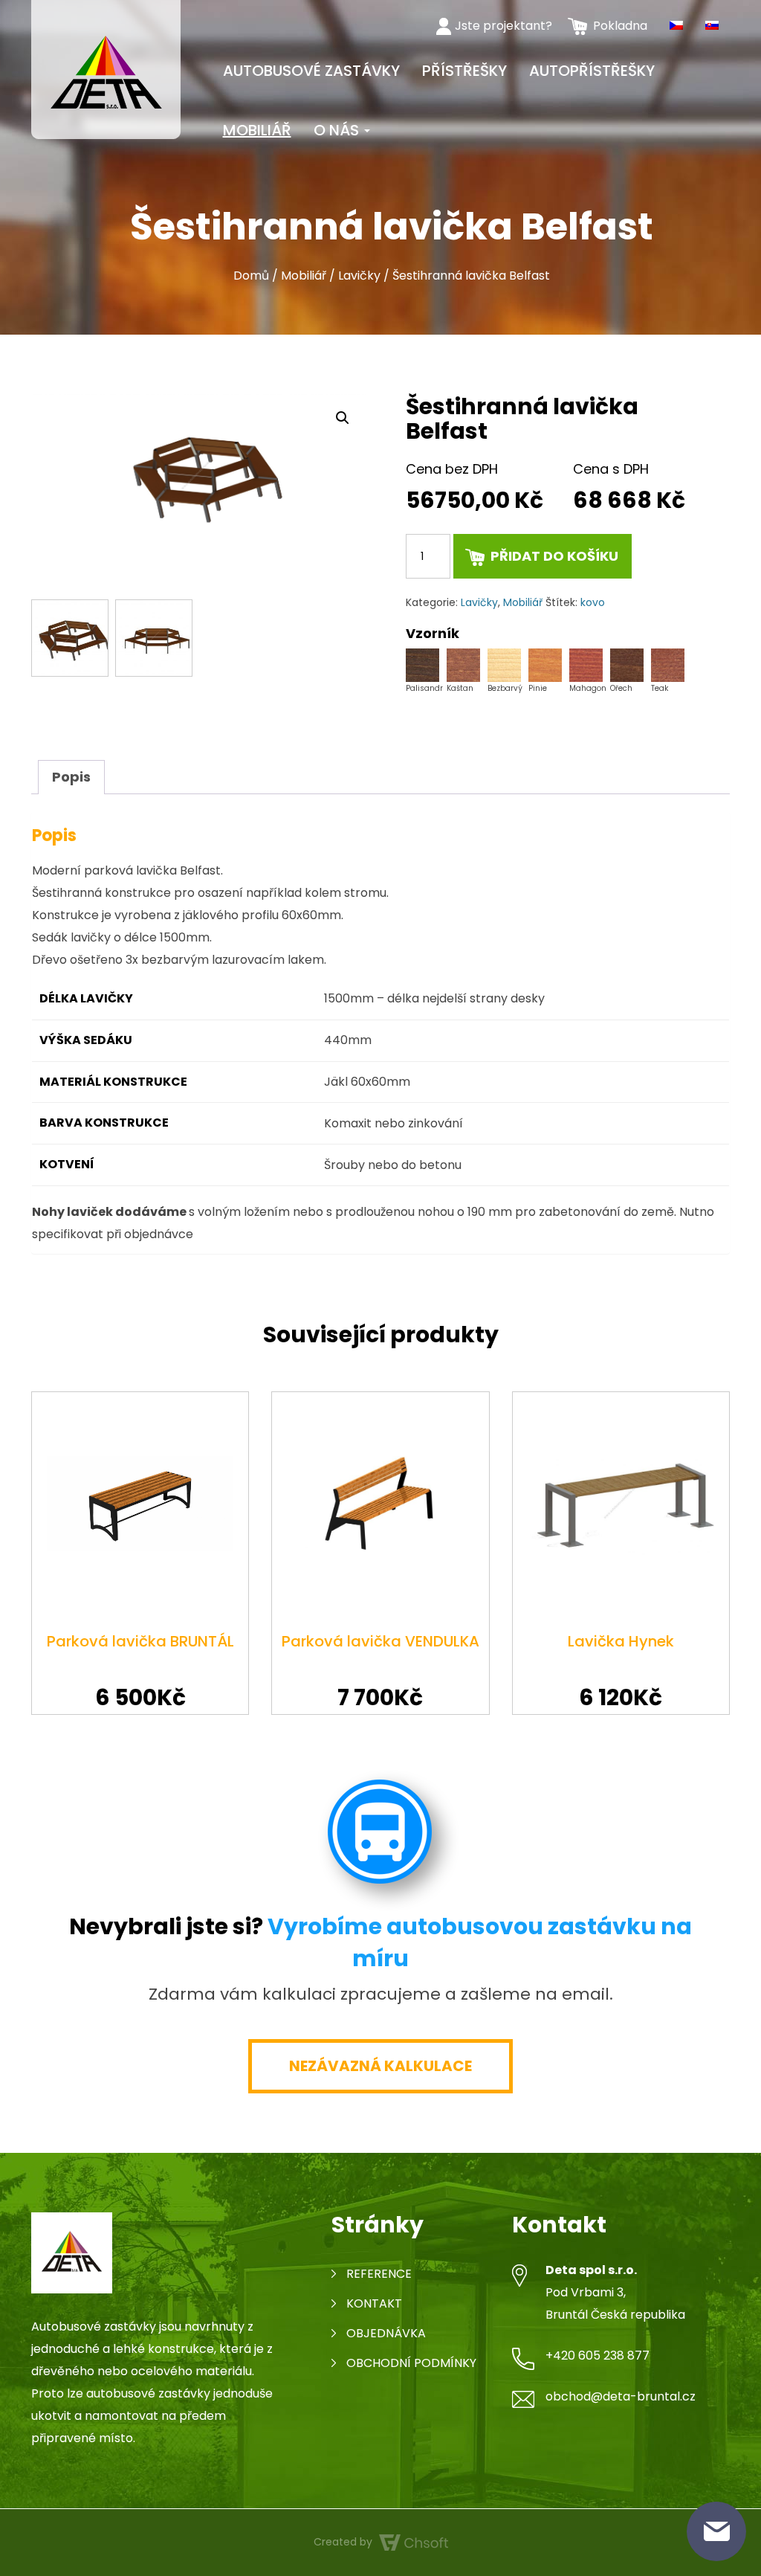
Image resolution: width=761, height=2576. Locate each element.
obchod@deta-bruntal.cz (621, 2396)
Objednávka (386, 2333)
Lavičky (359, 276)
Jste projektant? (503, 26)
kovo (593, 602)
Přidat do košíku (554, 556)
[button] (343, 418)
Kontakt (374, 2303)
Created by (344, 2542)
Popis (71, 777)
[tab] (71, 777)
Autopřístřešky (592, 71)
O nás (338, 130)
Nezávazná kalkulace (380, 2066)
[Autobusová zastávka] (106, 68)
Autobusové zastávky (311, 71)
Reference (379, 2274)
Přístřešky (464, 71)
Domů (251, 276)
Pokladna (620, 26)
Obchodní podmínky (411, 2363)
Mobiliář (257, 130)
